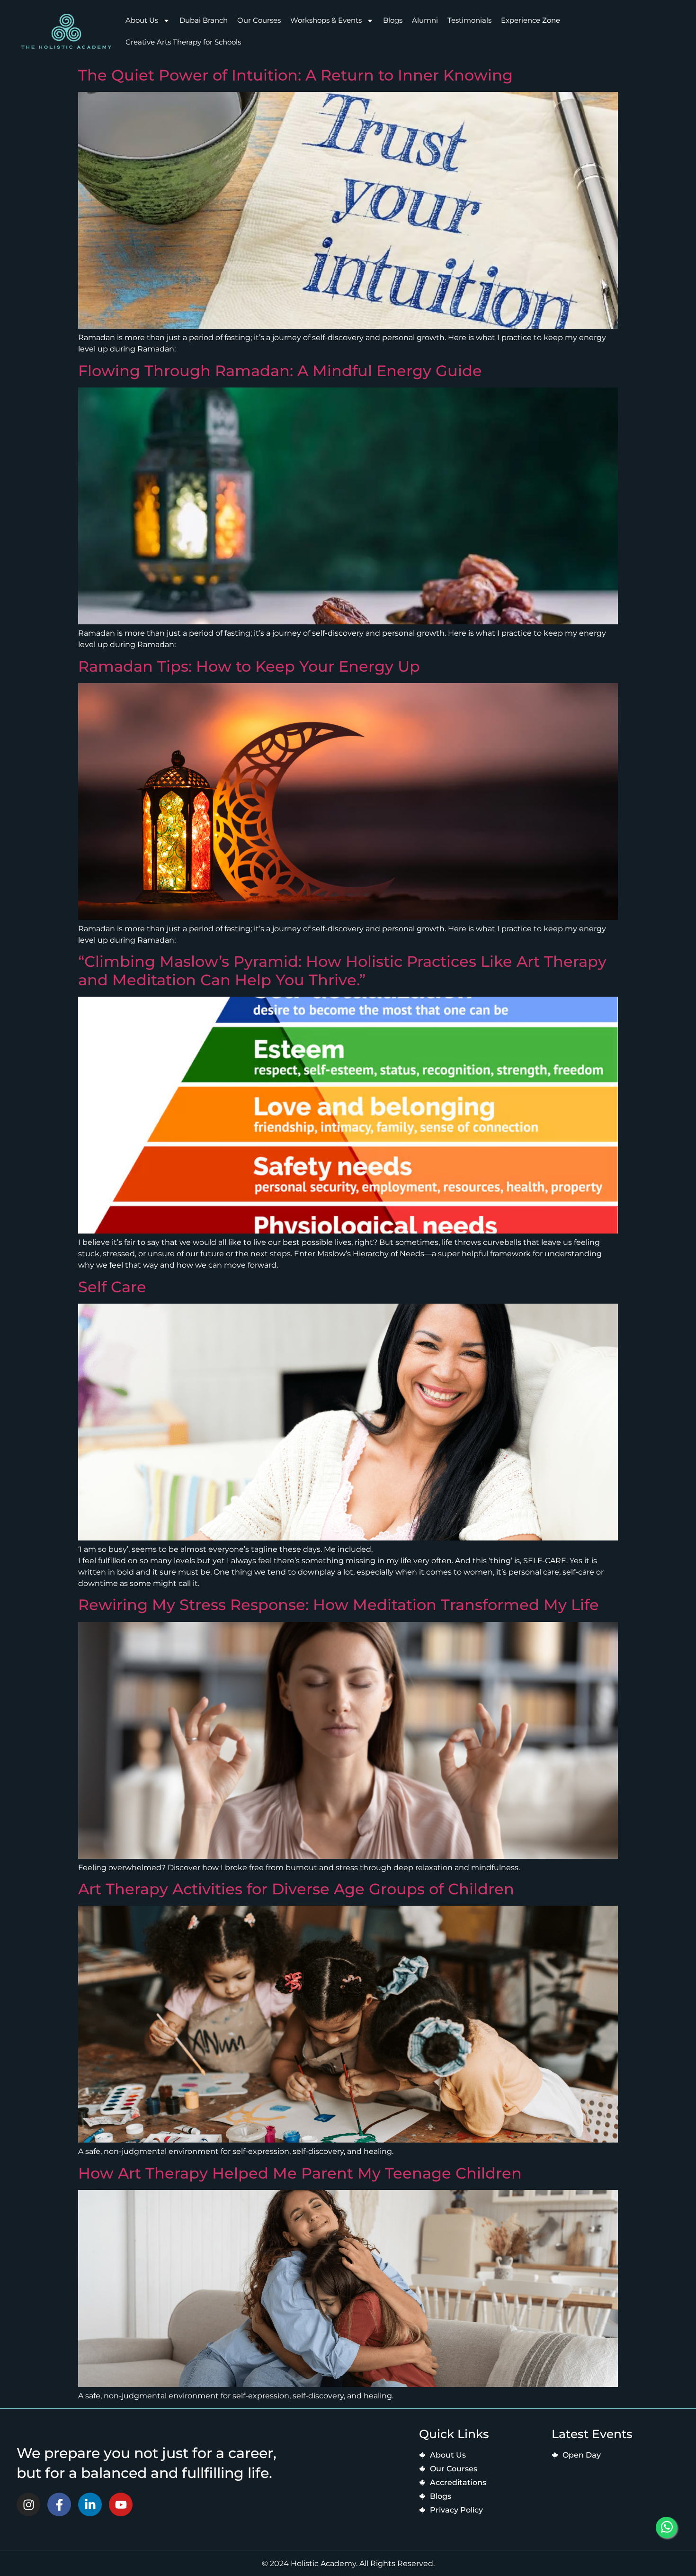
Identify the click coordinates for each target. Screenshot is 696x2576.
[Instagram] (28, 2504)
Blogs (393, 20)
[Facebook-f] (59, 2504)
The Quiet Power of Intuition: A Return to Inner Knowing (295, 75)
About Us (142, 20)
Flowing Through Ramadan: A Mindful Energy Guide (280, 371)
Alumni (425, 20)
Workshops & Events (326, 20)
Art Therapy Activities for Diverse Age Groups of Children (296, 1889)
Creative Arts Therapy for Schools (183, 42)
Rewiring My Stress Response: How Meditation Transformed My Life (339, 1605)
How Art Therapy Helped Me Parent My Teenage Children (300, 2173)
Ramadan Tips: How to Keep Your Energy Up (249, 666)
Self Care (112, 1287)
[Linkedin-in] (90, 2504)
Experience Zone (531, 20)
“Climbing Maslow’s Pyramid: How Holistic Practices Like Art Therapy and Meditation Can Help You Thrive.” (342, 970)
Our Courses (259, 20)
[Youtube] (121, 2504)
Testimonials (469, 20)
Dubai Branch (204, 20)
